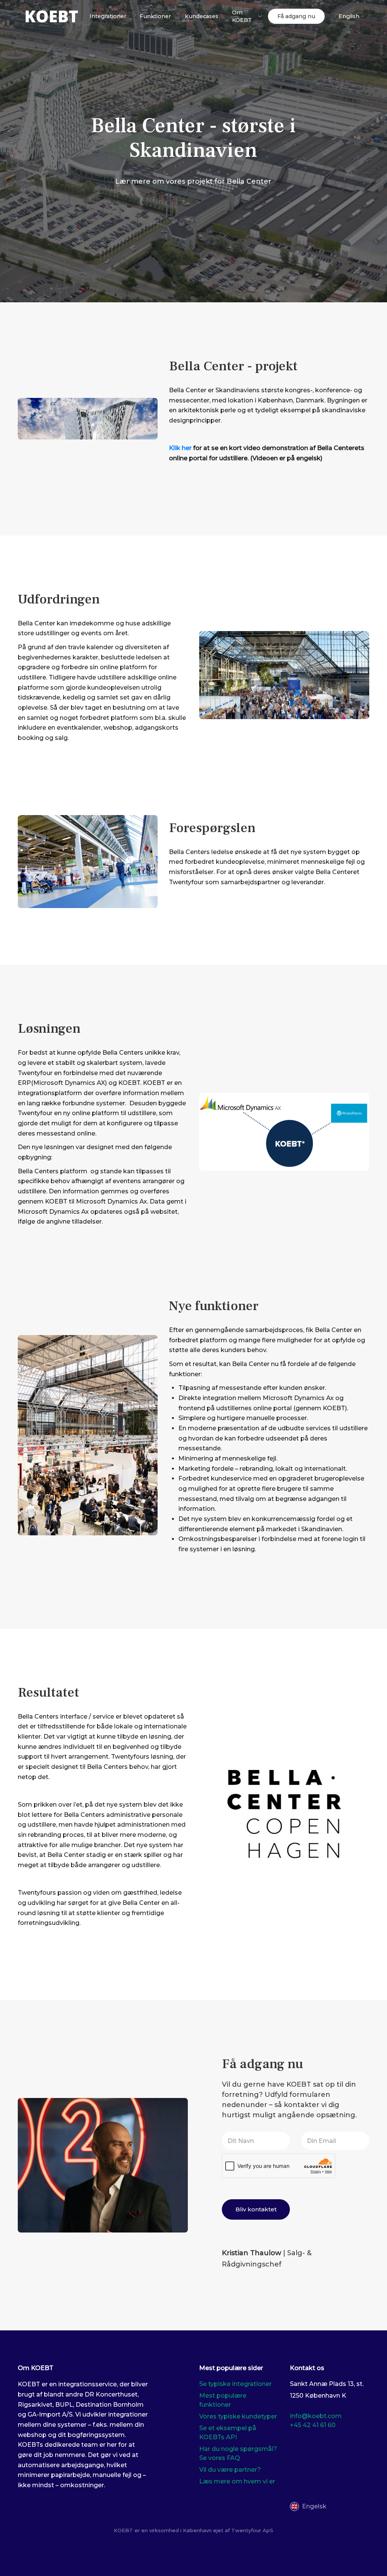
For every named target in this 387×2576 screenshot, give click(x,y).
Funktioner (155, 16)
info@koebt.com (316, 2416)
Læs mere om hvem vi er (237, 2481)
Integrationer (108, 16)
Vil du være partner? (230, 2470)
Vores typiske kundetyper (238, 2416)
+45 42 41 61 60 (313, 2425)
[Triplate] (52, 16)
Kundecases (202, 16)
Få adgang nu (296, 16)
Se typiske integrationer (235, 2384)
